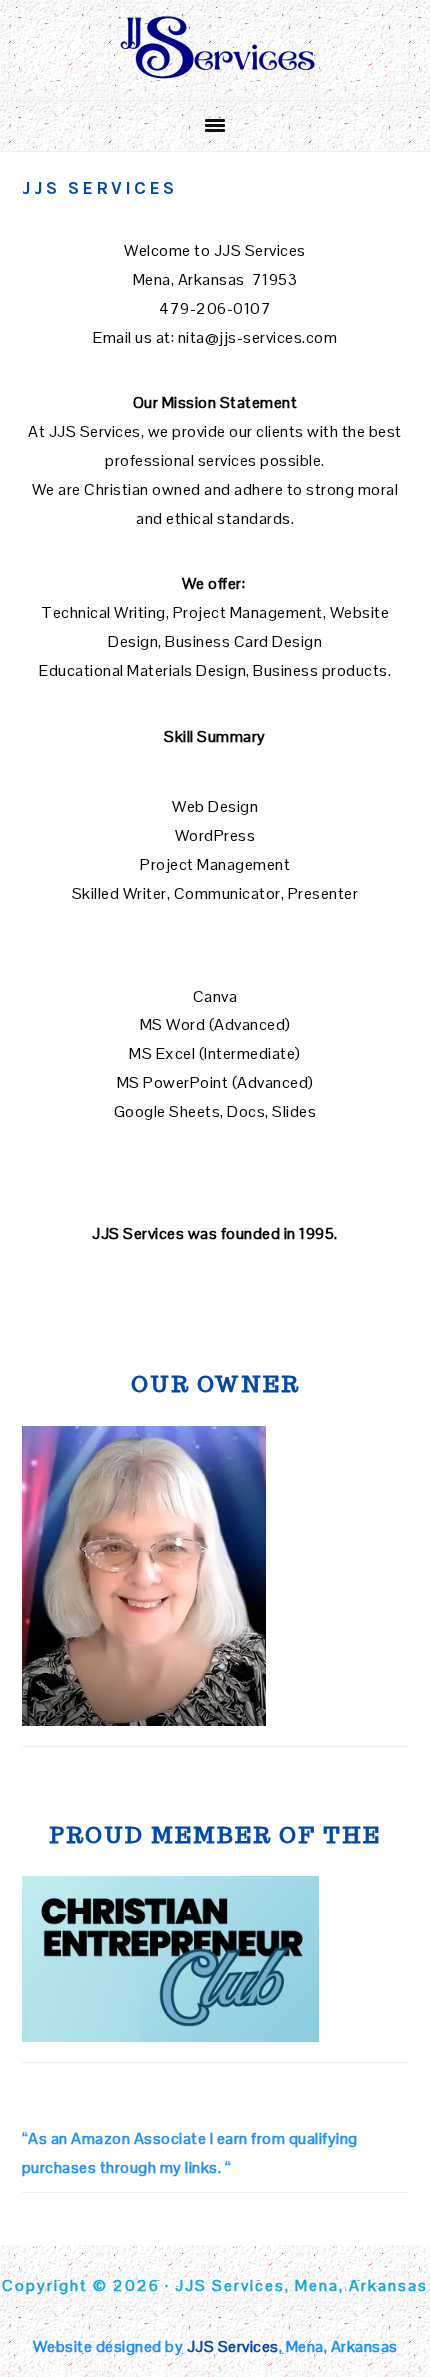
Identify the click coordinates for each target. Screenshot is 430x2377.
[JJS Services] (215, 74)
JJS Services (233, 2346)
